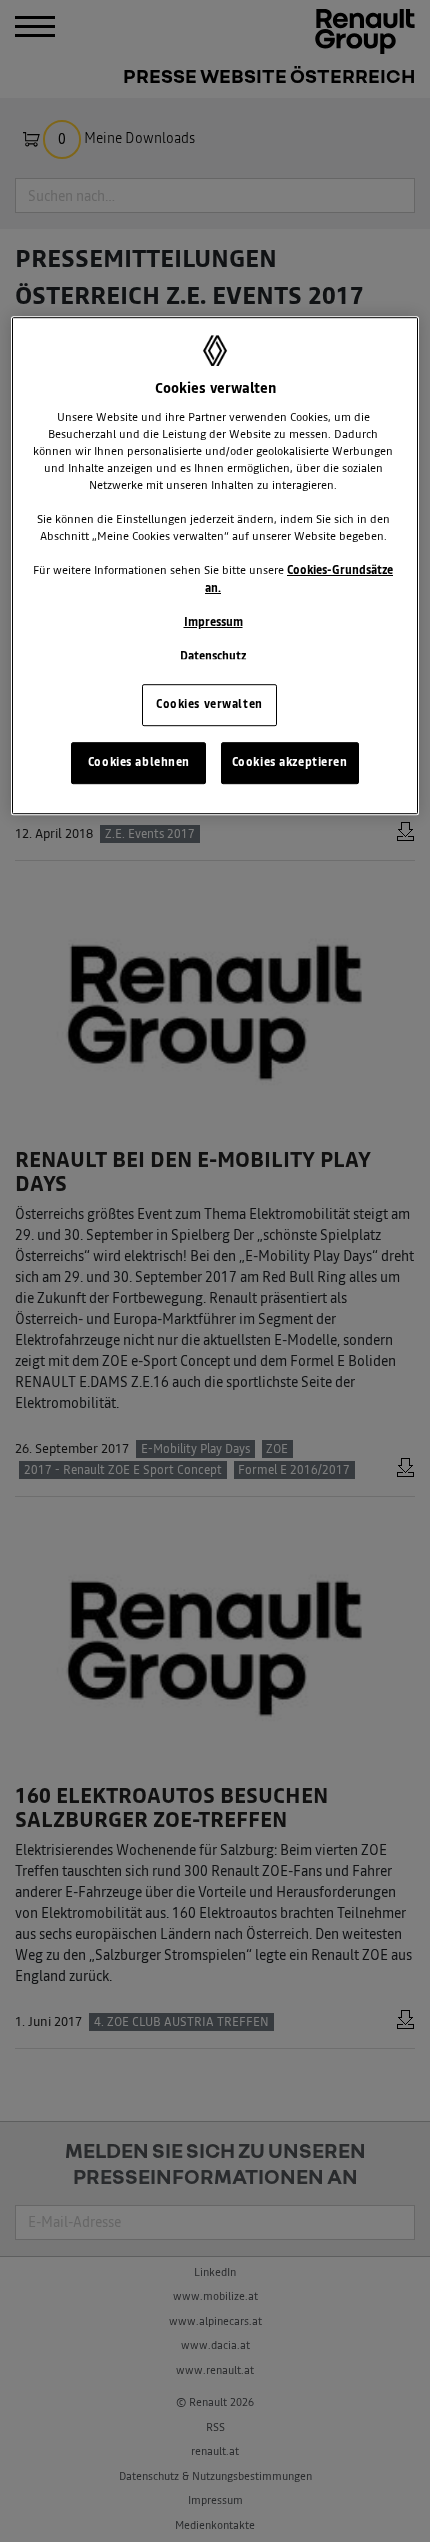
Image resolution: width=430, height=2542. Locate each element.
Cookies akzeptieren (290, 762)
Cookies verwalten (209, 704)
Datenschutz (213, 656)
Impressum (213, 622)
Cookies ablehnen (139, 762)
